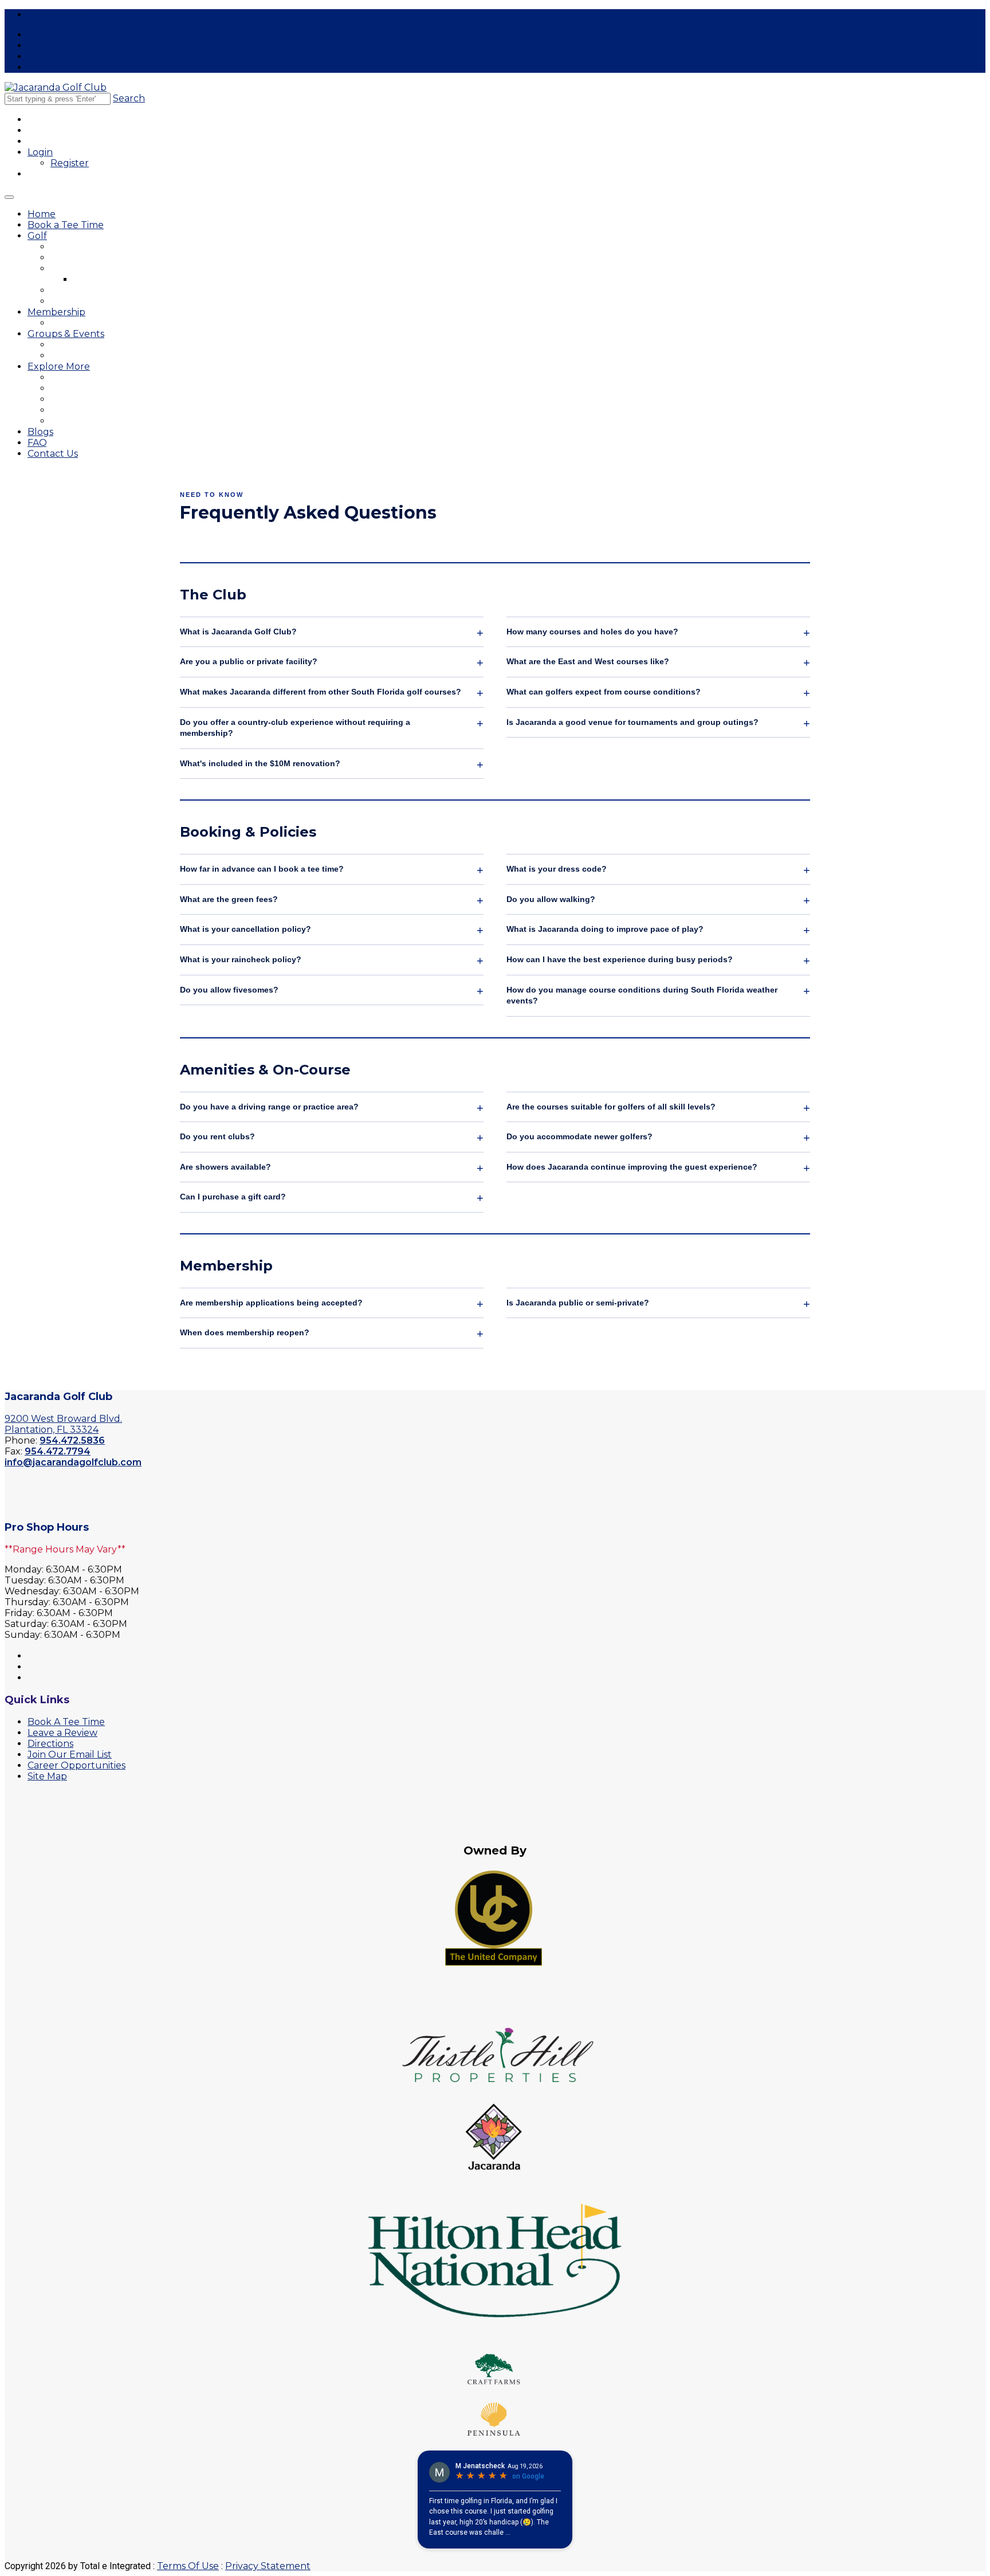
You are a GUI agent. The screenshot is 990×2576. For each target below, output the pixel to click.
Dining (63, 388)
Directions (50, 1744)
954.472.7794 (58, 1451)
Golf (37, 236)
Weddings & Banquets (95, 356)
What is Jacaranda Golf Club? (238, 632)
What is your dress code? (557, 869)
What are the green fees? (229, 899)
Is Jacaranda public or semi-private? (578, 1303)
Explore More (59, 366)
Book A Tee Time (66, 1722)
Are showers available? (225, 1167)
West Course (76, 258)
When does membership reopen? (245, 1332)
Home (42, 214)
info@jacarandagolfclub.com (73, 1462)
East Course (75, 247)
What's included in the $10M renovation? (260, 763)
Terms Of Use (188, 2566)
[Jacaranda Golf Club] (56, 87)
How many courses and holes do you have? (592, 632)
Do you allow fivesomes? (229, 990)
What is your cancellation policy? (245, 929)
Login (40, 152)
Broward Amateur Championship (114, 399)
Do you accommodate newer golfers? (580, 1136)
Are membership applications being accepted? (271, 1303)
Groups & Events (66, 334)
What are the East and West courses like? (588, 661)
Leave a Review (62, 1733)
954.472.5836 (72, 1440)
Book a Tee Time (66, 225)
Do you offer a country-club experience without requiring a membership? (295, 728)
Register (70, 163)
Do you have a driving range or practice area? (269, 1107)
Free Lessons (57, 15)
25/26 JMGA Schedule (96, 323)
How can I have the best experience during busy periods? (620, 959)
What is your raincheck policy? (241, 959)
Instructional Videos (113, 279)
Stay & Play (73, 290)
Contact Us (53, 454)
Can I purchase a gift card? (233, 1197)
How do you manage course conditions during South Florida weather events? (642, 995)
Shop (61, 410)
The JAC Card (78, 377)
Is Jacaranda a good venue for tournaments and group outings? (632, 722)
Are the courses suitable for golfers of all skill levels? (611, 1107)
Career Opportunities (92, 421)
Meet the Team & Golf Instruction (116, 268)
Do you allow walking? (551, 899)
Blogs (40, 432)
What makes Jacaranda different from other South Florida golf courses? (321, 692)
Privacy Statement (268, 2566)
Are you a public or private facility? (249, 661)
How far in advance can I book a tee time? (262, 869)
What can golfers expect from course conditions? (604, 692)
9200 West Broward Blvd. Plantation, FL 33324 (63, 1424)
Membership (56, 312)
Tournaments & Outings (97, 345)
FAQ (37, 443)
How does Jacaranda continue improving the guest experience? (632, 1167)
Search (129, 98)
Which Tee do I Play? (92, 301)
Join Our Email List (70, 1754)
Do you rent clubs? (217, 1136)
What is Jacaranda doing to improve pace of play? (605, 929)
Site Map (47, 1776)
